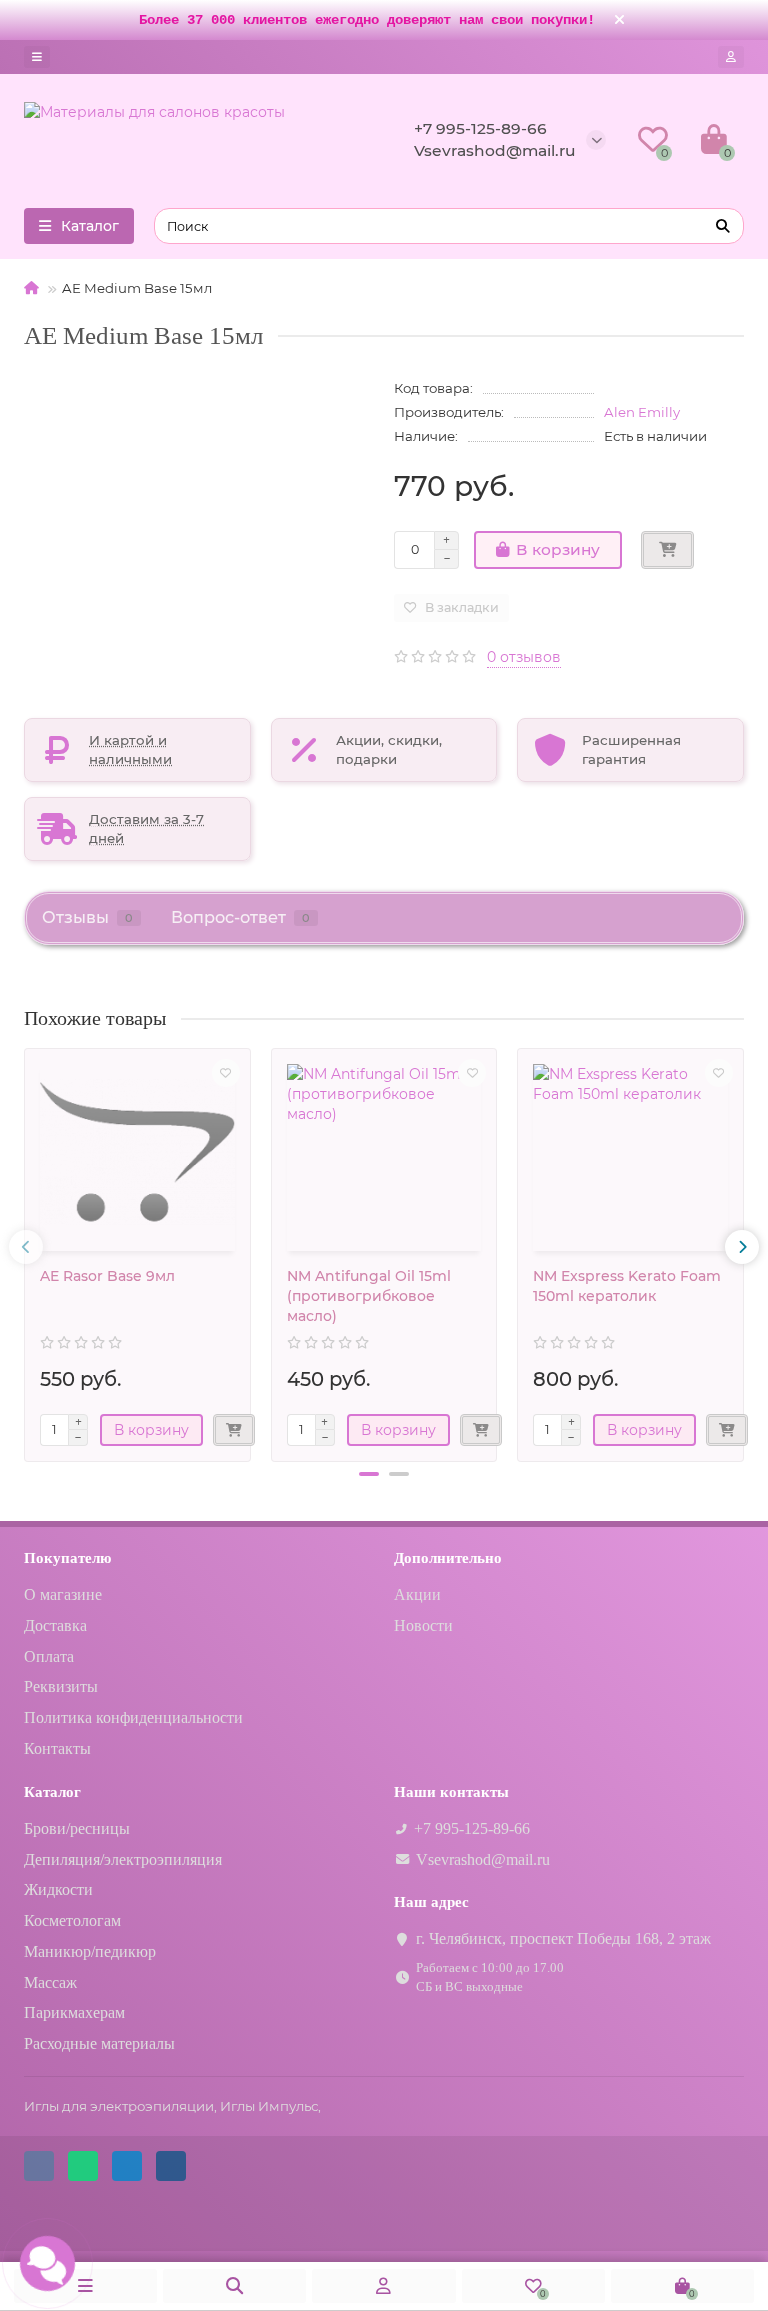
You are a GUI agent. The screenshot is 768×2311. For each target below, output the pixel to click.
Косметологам (72, 1920)
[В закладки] (226, 1073)
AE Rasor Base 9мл (107, 1276)
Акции (417, 1594)
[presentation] (26, 1247)
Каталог (52, 1791)
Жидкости (58, 1889)
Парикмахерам (74, 2012)
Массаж (50, 1982)
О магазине (63, 1594)
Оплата (49, 1656)
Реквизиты (61, 1686)
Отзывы (87, 917)
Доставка (55, 1625)
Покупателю (67, 1557)
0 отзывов (524, 657)
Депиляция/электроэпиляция (123, 1859)
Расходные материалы (99, 2043)
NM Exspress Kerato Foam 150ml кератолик (627, 1286)
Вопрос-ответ (240, 917)
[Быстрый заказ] (667, 550)
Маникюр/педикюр (90, 1951)
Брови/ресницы (77, 1828)
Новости (423, 1625)
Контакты (57, 1748)
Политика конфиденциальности (133, 1717)
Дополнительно (448, 1557)
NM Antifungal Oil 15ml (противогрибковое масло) (369, 1296)
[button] (369, 1474)
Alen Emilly (642, 412)
